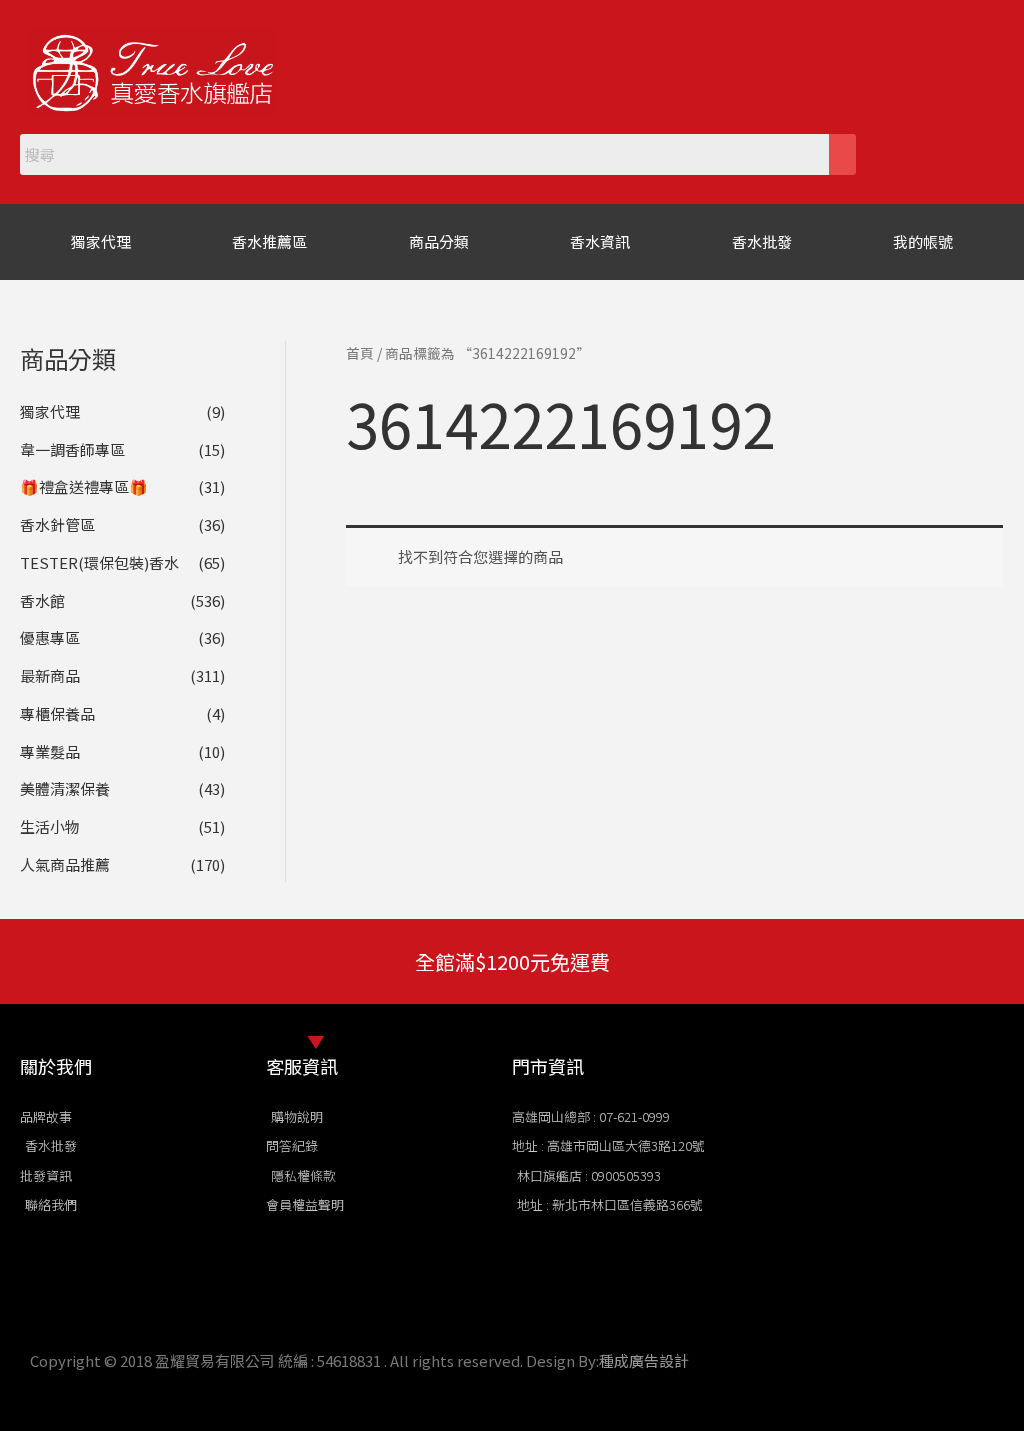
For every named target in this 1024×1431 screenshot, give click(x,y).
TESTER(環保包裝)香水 (99, 562)
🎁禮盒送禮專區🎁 (84, 486)
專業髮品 (50, 751)
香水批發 (762, 241)
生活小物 (50, 826)
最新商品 (50, 675)
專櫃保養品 (57, 713)
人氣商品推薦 (65, 864)
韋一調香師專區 (72, 449)
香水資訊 (600, 241)
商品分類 (439, 241)
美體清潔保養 (65, 788)
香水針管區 (57, 524)
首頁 (360, 353)
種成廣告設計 (644, 1360)
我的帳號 (923, 241)
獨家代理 (101, 241)
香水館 (42, 600)
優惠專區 (50, 637)
